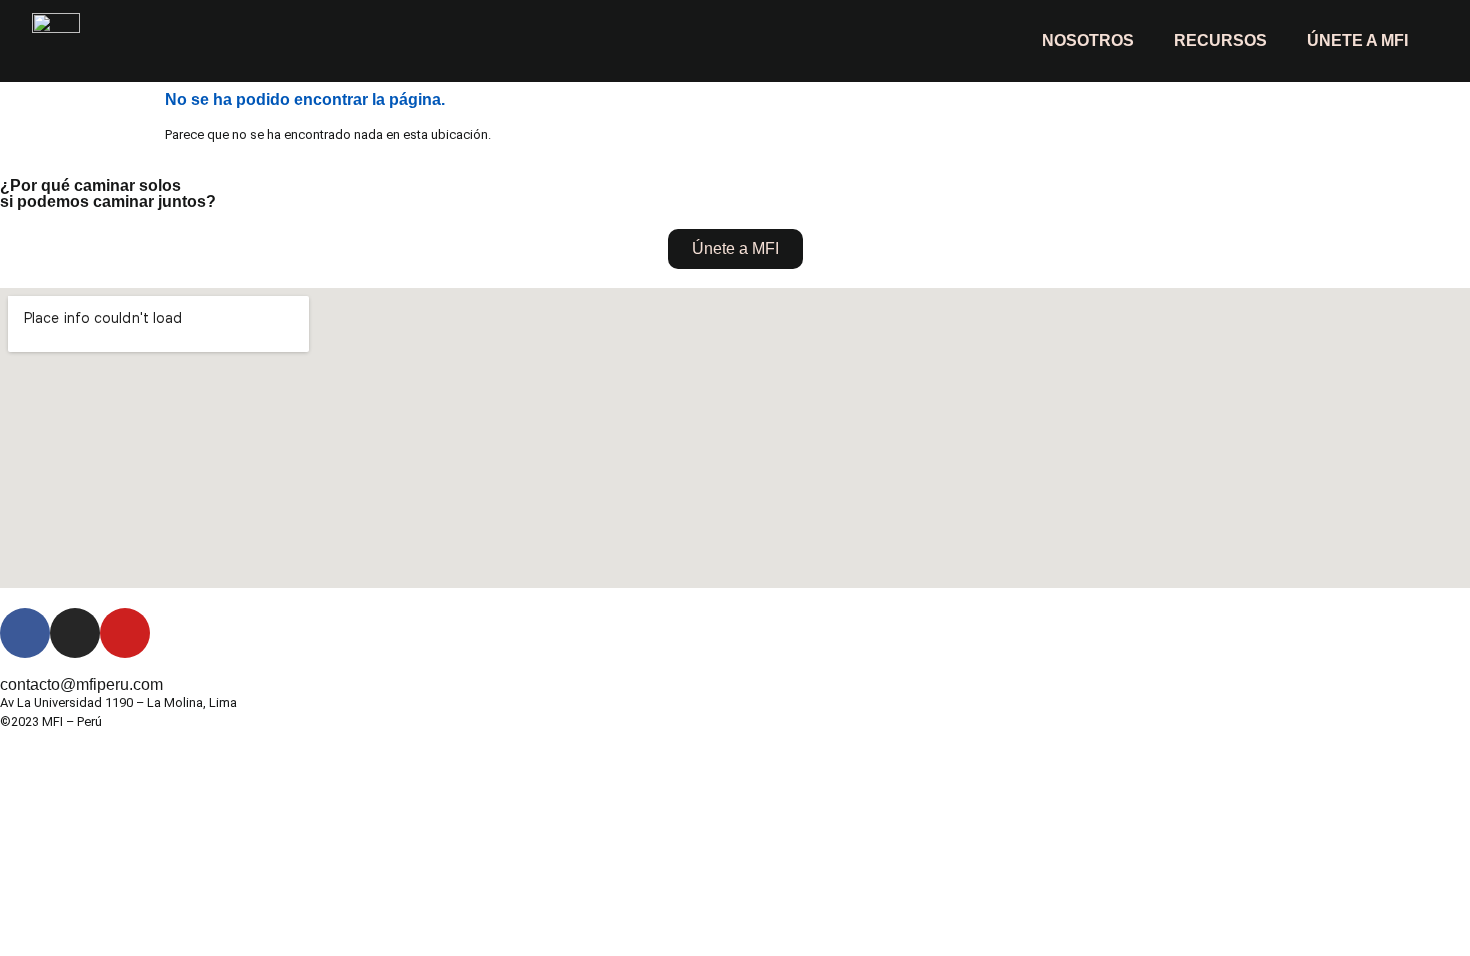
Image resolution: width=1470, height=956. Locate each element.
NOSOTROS (1088, 40)
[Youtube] (125, 633)
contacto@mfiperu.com (81, 684)
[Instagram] (75, 633)
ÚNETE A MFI (1357, 40)
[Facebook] (25, 633)
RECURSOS (1220, 40)
